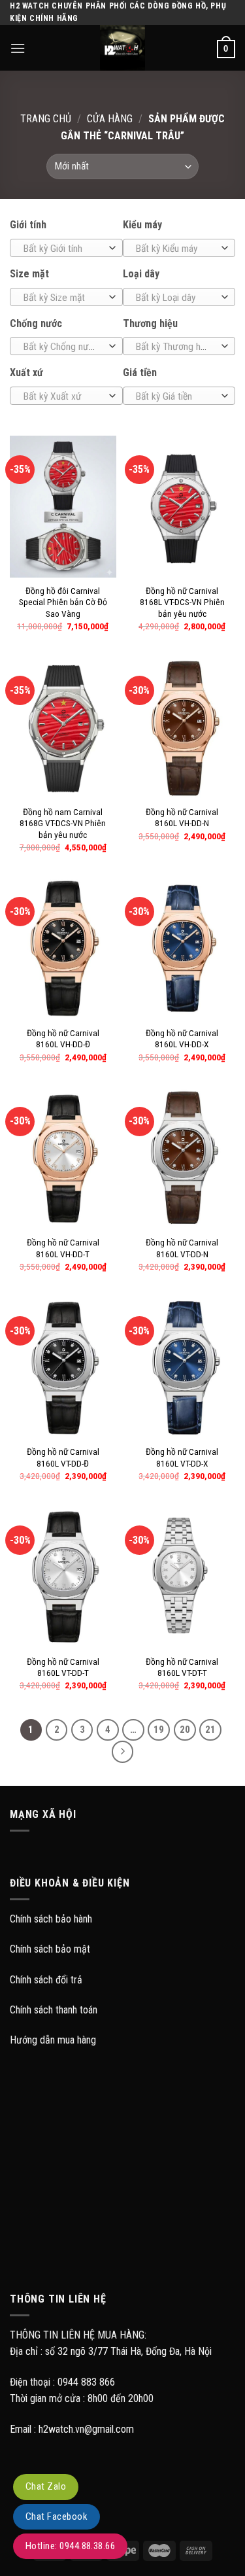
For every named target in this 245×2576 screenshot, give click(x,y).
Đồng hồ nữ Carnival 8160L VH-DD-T (63, 1248)
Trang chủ (46, 119)
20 (185, 1730)
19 (159, 1730)
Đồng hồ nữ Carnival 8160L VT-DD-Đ (63, 1457)
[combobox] (66, 248)
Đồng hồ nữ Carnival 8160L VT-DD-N (182, 1248)
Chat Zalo (46, 2486)
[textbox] (63, 249)
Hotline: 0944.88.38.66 (70, 2546)
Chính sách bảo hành (51, 1919)
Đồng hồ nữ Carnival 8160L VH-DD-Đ (63, 1039)
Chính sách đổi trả (46, 1980)
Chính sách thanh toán (54, 2010)
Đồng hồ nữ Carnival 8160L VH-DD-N (182, 818)
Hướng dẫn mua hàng (53, 2040)
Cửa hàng (110, 119)
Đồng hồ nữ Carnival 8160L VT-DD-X (182, 1457)
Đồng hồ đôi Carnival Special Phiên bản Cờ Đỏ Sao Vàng (63, 602)
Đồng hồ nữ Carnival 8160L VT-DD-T (63, 1667)
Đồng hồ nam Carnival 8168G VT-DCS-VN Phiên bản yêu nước (63, 823)
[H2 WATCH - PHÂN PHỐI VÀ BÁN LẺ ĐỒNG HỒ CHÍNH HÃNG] (123, 48)
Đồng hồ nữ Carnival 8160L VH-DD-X (182, 1039)
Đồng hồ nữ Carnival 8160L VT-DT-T (182, 1667)
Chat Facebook (57, 2516)
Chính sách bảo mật (50, 1949)
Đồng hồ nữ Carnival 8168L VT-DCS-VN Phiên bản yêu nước (182, 602)
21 (210, 1730)
